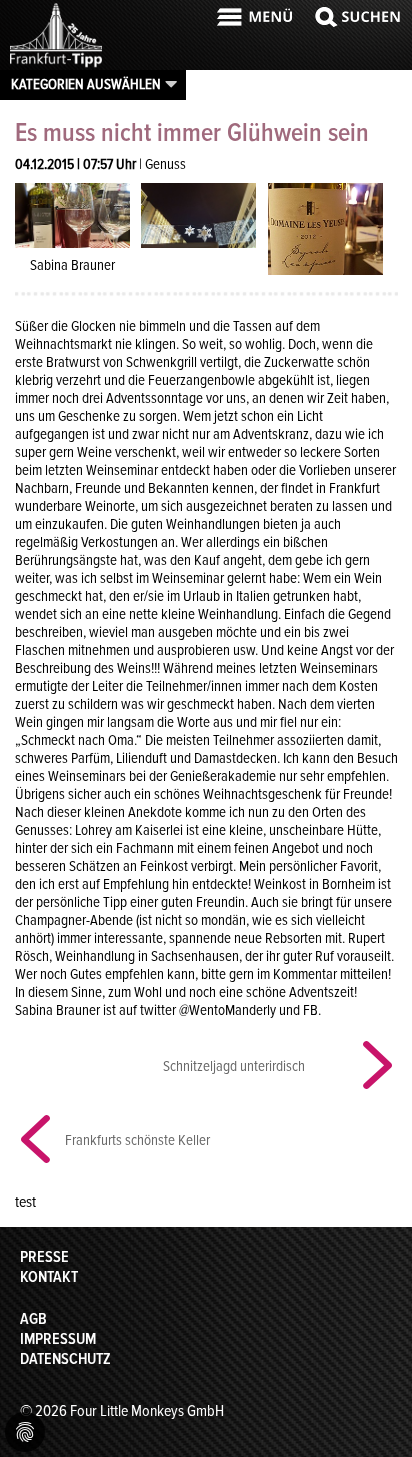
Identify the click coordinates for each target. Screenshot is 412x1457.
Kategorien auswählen (86, 84)
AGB (33, 1319)
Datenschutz (65, 1359)
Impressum (58, 1339)
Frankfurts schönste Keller (137, 1140)
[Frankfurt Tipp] (56, 65)
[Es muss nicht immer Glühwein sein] (198, 214)
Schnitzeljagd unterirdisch (234, 1066)
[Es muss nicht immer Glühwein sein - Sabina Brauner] (72, 214)
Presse (44, 1257)
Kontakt (49, 1277)
